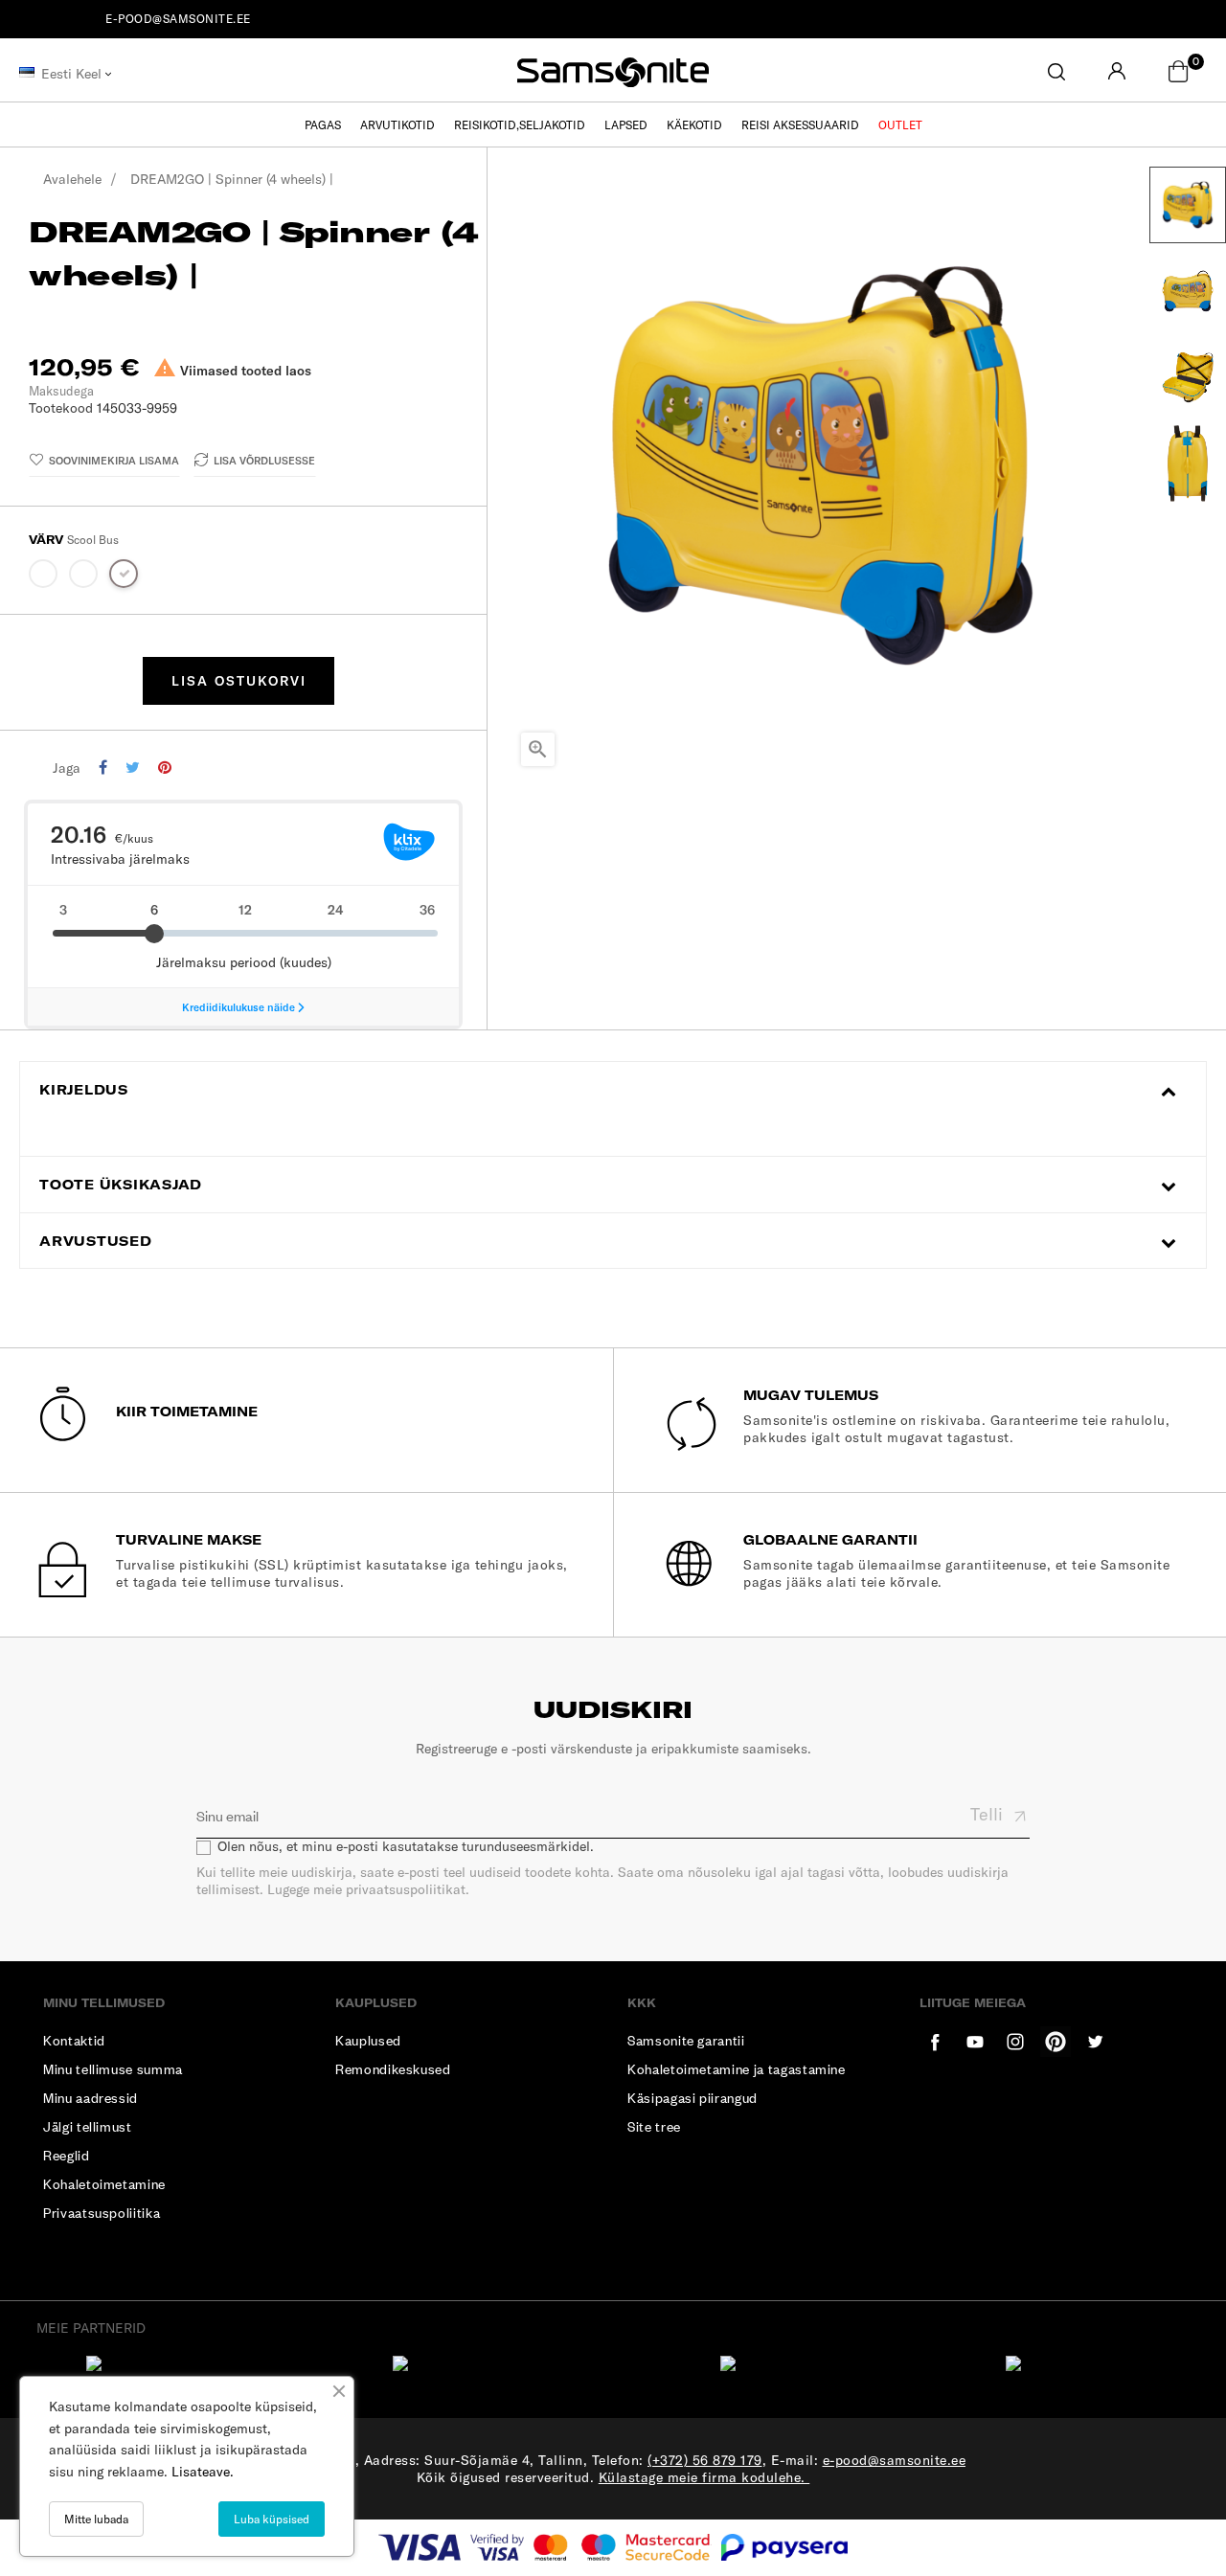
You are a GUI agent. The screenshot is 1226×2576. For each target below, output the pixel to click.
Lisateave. (203, 2472)
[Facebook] (935, 2042)
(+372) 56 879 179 (705, 2460)
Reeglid (67, 2155)
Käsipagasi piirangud (692, 2098)
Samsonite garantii (686, 2040)
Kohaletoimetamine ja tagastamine (737, 2069)
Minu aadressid (91, 2098)
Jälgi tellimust (88, 2126)
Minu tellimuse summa (113, 2069)
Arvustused (96, 1242)
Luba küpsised (272, 2519)
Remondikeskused (393, 2069)
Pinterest (165, 768)
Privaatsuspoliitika (102, 2213)
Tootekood (61, 408)
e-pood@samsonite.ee (178, 19)
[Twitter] (975, 2042)
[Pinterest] (1056, 2042)
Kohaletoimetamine (104, 2184)
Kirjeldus (84, 1090)
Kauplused (368, 2040)
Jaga (103, 768)
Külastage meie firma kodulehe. (704, 2477)
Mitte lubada (96, 2519)
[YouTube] (1015, 2042)
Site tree (654, 2126)
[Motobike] (44, 577)
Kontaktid (74, 2040)
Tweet (133, 768)
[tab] (613, 1090)
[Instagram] (1096, 2042)
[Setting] (1117, 72)
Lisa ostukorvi (239, 681)
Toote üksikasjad (121, 1185)
